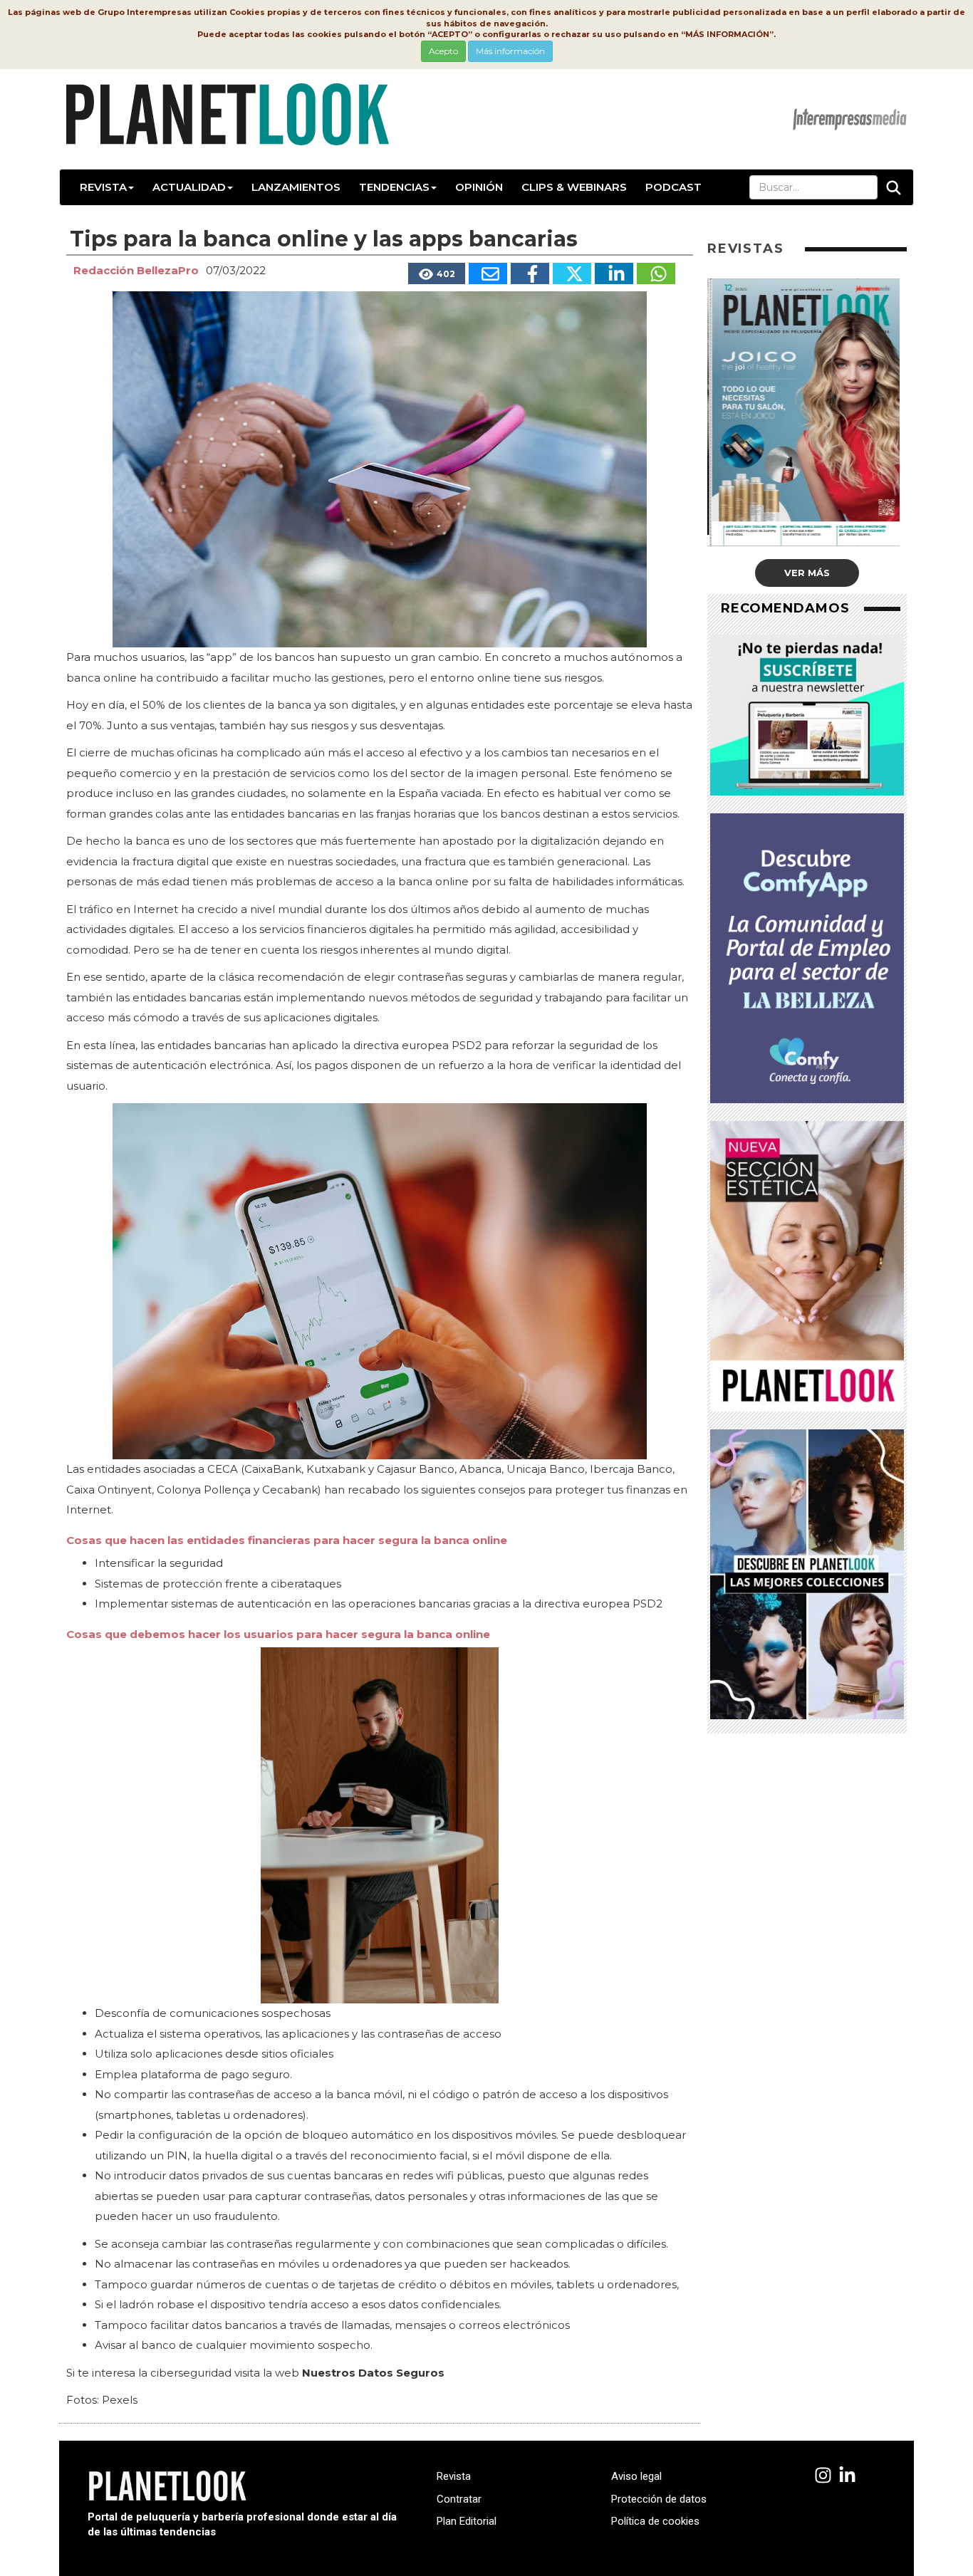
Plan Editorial (467, 2521)
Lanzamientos (296, 187)
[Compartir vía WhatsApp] (656, 273)
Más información (510, 51)
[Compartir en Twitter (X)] (572, 273)
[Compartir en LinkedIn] (614, 273)
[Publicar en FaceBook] (530, 273)
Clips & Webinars (574, 187)
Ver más (807, 573)
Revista (103, 187)
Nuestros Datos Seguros (373, 2373)
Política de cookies (655, 2521)
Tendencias (394, 187)
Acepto (443, 51)
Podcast (673, 187)
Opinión (479, 187)
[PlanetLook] (823, 2476)
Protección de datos (659, 2499)
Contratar (459, 2499)
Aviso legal (636, 2476)
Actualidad (189, 187)
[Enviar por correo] (488, 273)
